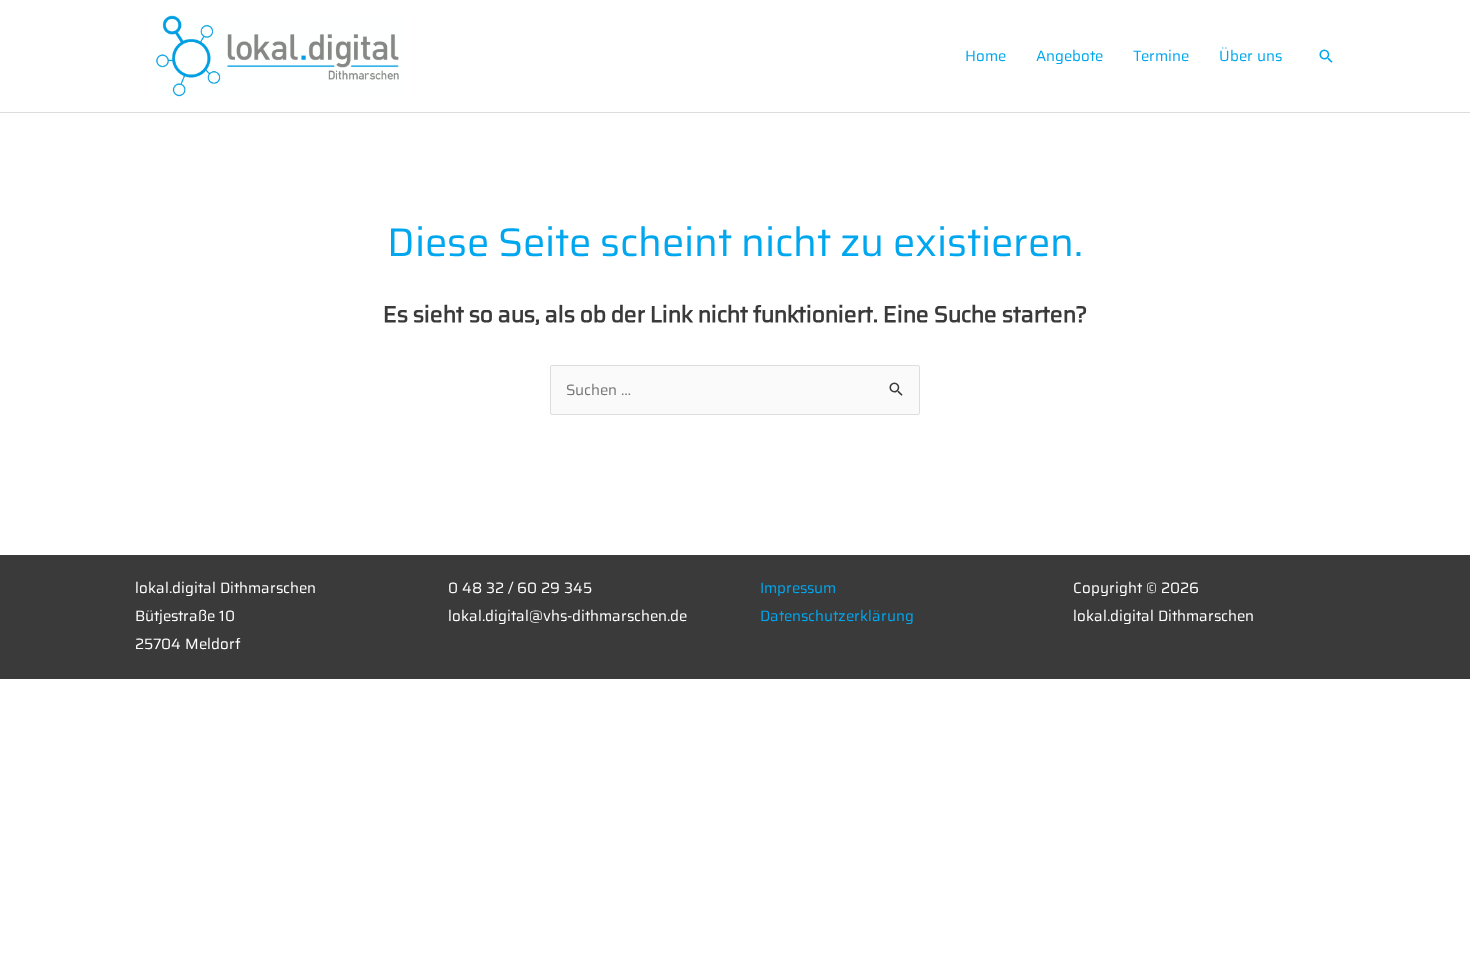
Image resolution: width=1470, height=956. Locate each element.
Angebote (1069, 56)
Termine (1161, 56)
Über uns (1250, 56)
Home (985, 56)
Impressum (798, 588)
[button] (1326, 56)
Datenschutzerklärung (837, 616)
